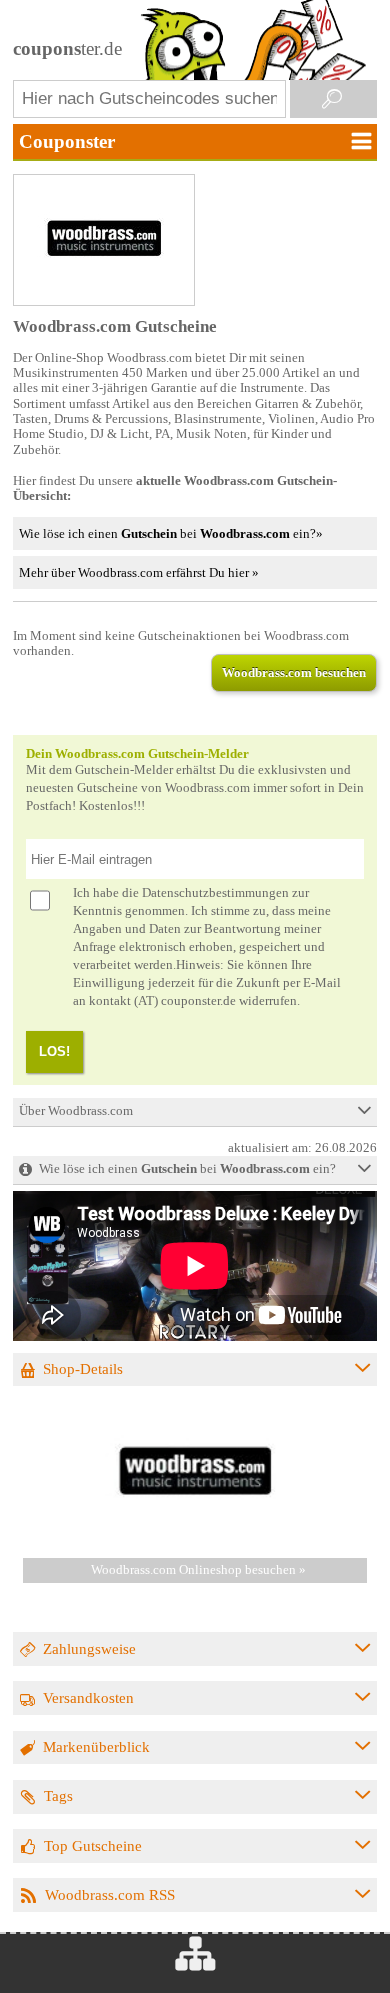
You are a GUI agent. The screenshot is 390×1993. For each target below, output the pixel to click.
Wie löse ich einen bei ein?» (171, 533)
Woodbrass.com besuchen (294, 672)
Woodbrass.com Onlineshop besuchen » (198, 1570)
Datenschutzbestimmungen (215, 893)
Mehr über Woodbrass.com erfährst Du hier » (139, 572)
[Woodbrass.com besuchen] (195, 1533)
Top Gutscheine (93, 1845)
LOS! (54, 1051)
